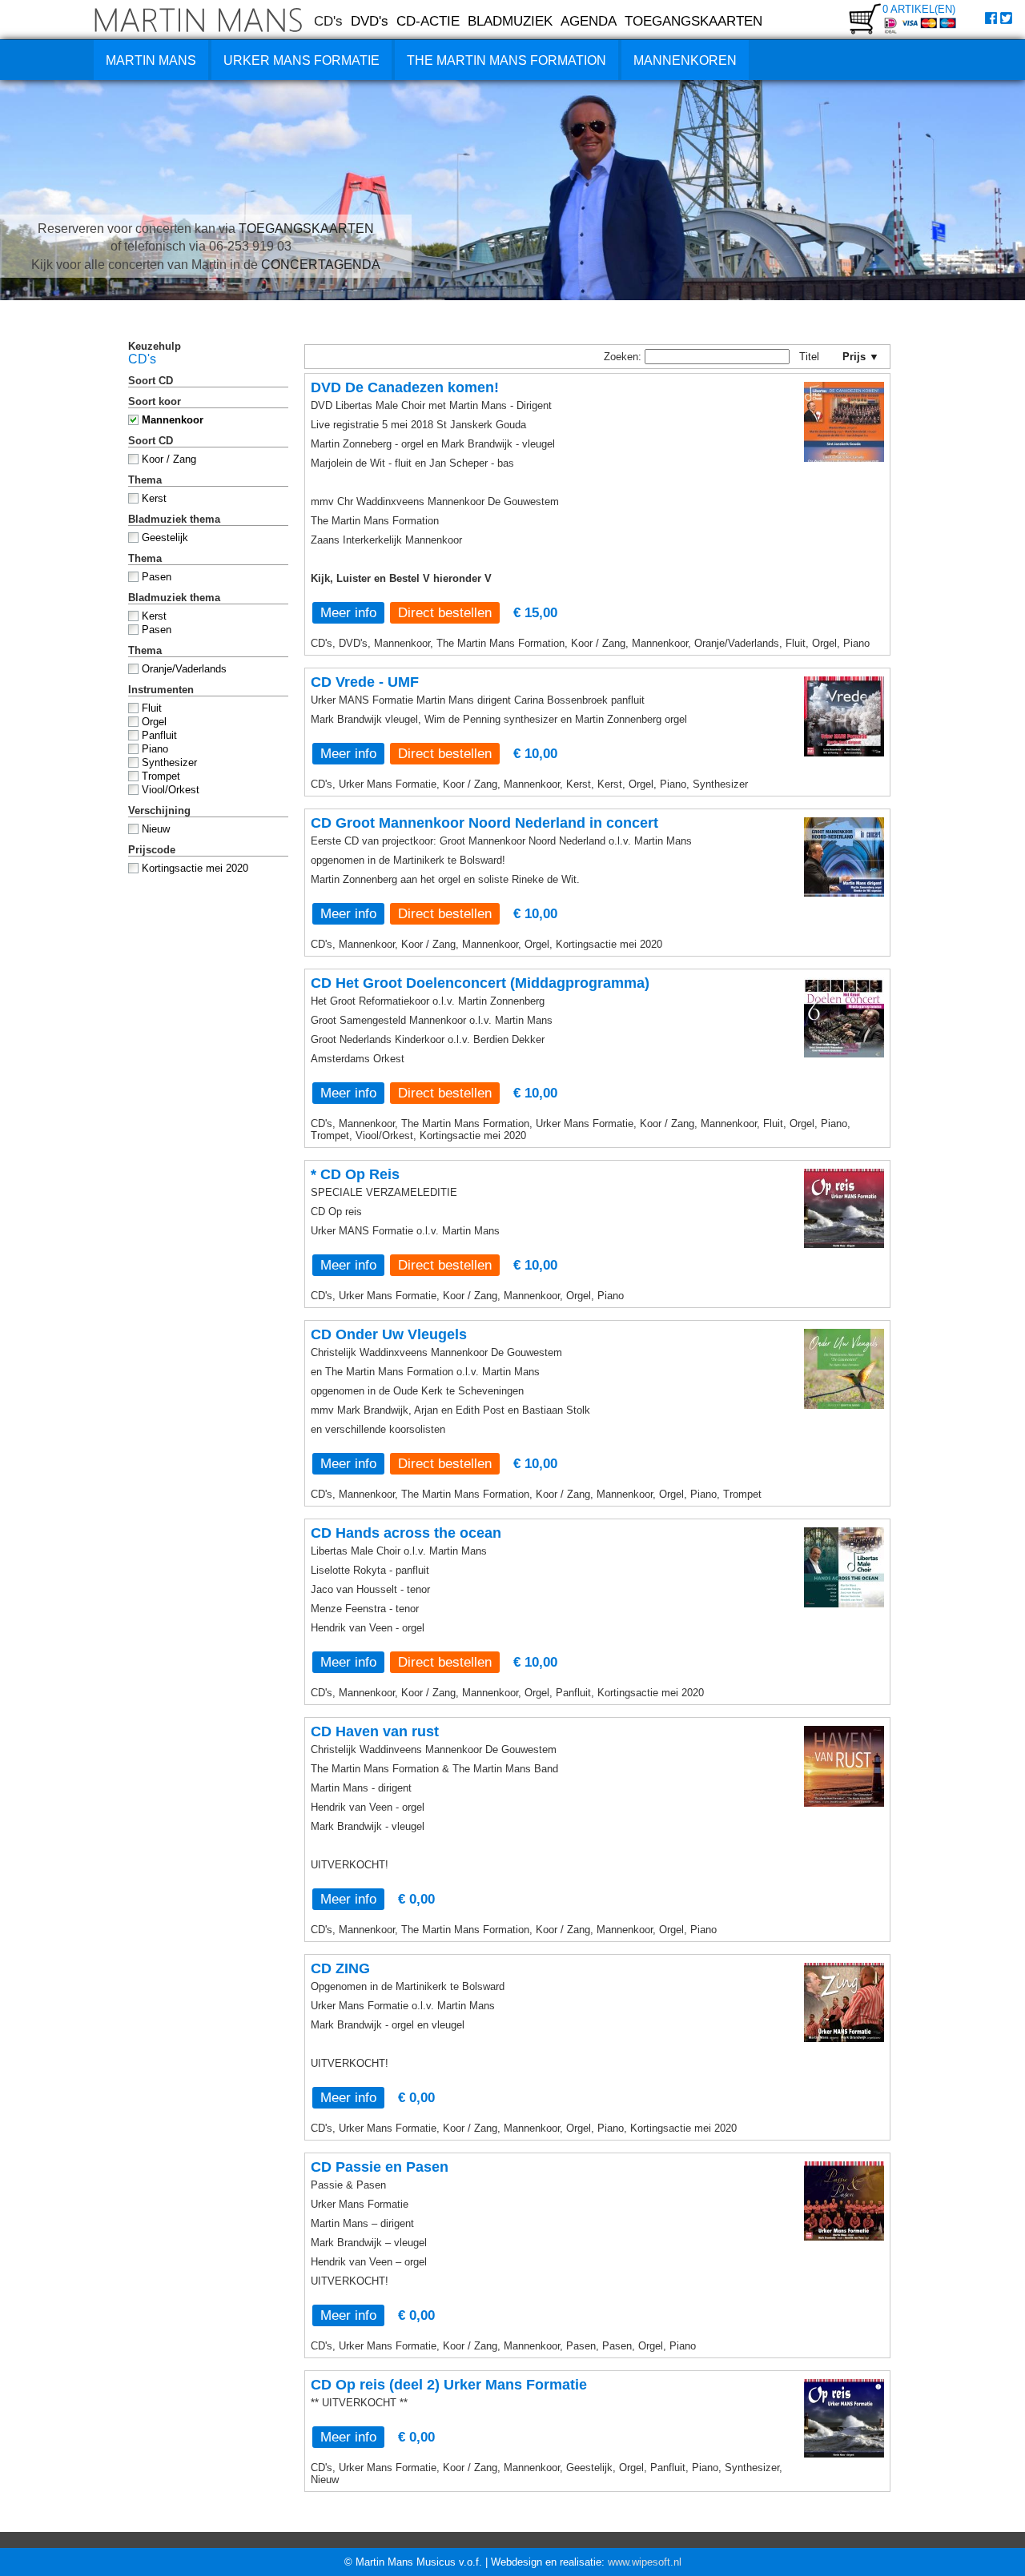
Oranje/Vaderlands (184, 669)
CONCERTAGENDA (321, 265)
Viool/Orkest (171, 790)
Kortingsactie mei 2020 (195, 868)
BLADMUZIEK (510, 21)
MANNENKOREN (685, 60)
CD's (328, 21)
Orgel (154, 722)
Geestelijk (165, 538)
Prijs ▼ (859, 357)
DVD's (370, 21)
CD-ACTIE (428, 21)
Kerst (154, 498)
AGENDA (589, 21)
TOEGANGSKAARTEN (693, 21)
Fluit (152, 708)
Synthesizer (169, 762)
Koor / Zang (169, 459)
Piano (155, 749)
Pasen (157, 577)
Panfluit (159, 735)
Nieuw (156, 829)
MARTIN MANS (151, 60)
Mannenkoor (173, 420)
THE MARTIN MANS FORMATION (506, 60)
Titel (816, 357)
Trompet (161, 776)
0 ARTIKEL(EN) (919, 9)
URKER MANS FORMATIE (301, 60)
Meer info (348, 612)
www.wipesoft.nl (645, 2562)
